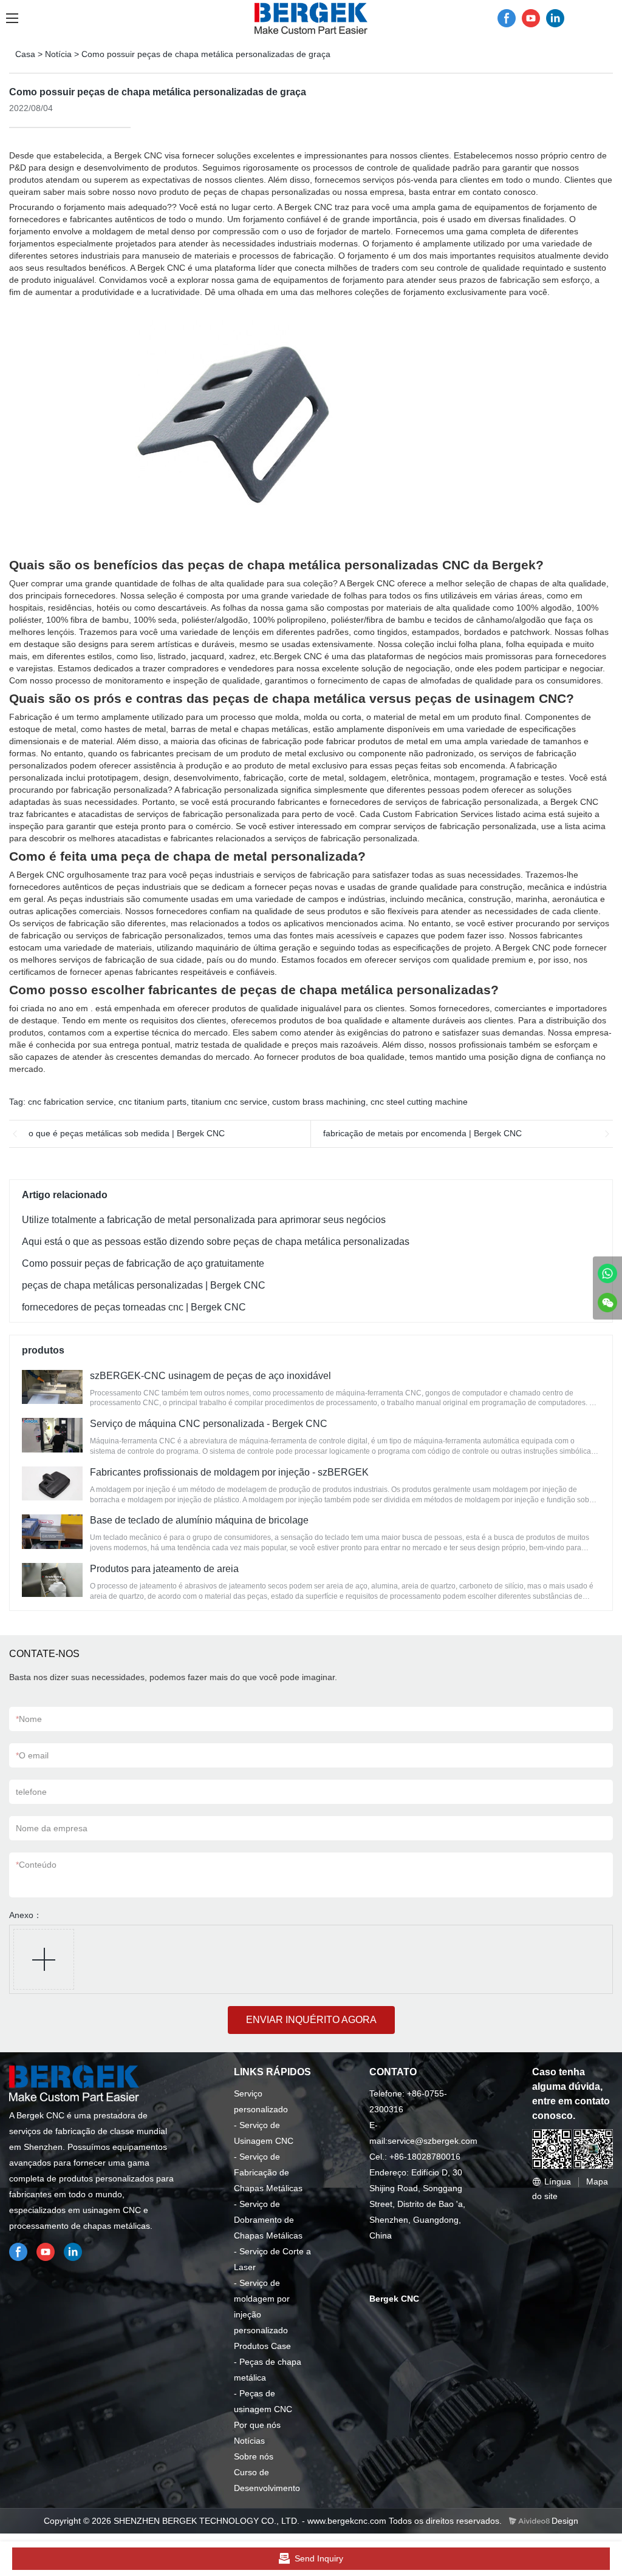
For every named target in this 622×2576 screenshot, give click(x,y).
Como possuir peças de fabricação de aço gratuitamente (143, 1263)
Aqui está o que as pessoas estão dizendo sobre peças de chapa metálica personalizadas (216, 1242)
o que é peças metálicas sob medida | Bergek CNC (127, 1133)
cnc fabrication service (71, 1102)
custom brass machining (319, 1102)
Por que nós (257, 2425)
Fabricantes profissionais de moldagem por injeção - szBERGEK (229, 1472)
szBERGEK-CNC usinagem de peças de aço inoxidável (210, 1376)
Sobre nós (254, 2456)
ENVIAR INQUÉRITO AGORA (311, 2020)
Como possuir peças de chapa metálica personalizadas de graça (206, 54)
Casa (25, 54)
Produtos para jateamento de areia (164, 1569)
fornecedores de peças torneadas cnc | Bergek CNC (134, 1307)
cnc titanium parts (152, 1102)
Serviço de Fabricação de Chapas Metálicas (268, 2172)
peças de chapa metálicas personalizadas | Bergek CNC (144, 1285)
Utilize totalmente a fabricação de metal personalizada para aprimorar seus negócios (204, 1220)
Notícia (58, 54)
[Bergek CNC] (607, 1273)
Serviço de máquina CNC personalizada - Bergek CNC (209, 1424)
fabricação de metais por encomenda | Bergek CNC (422, 1133)
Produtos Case (262, 2346)
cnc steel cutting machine (419, 1102)
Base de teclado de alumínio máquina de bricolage (199, 1520)
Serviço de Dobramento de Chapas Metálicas (268, 2220)
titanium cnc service (229, 1102)
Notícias (249, 2441)
